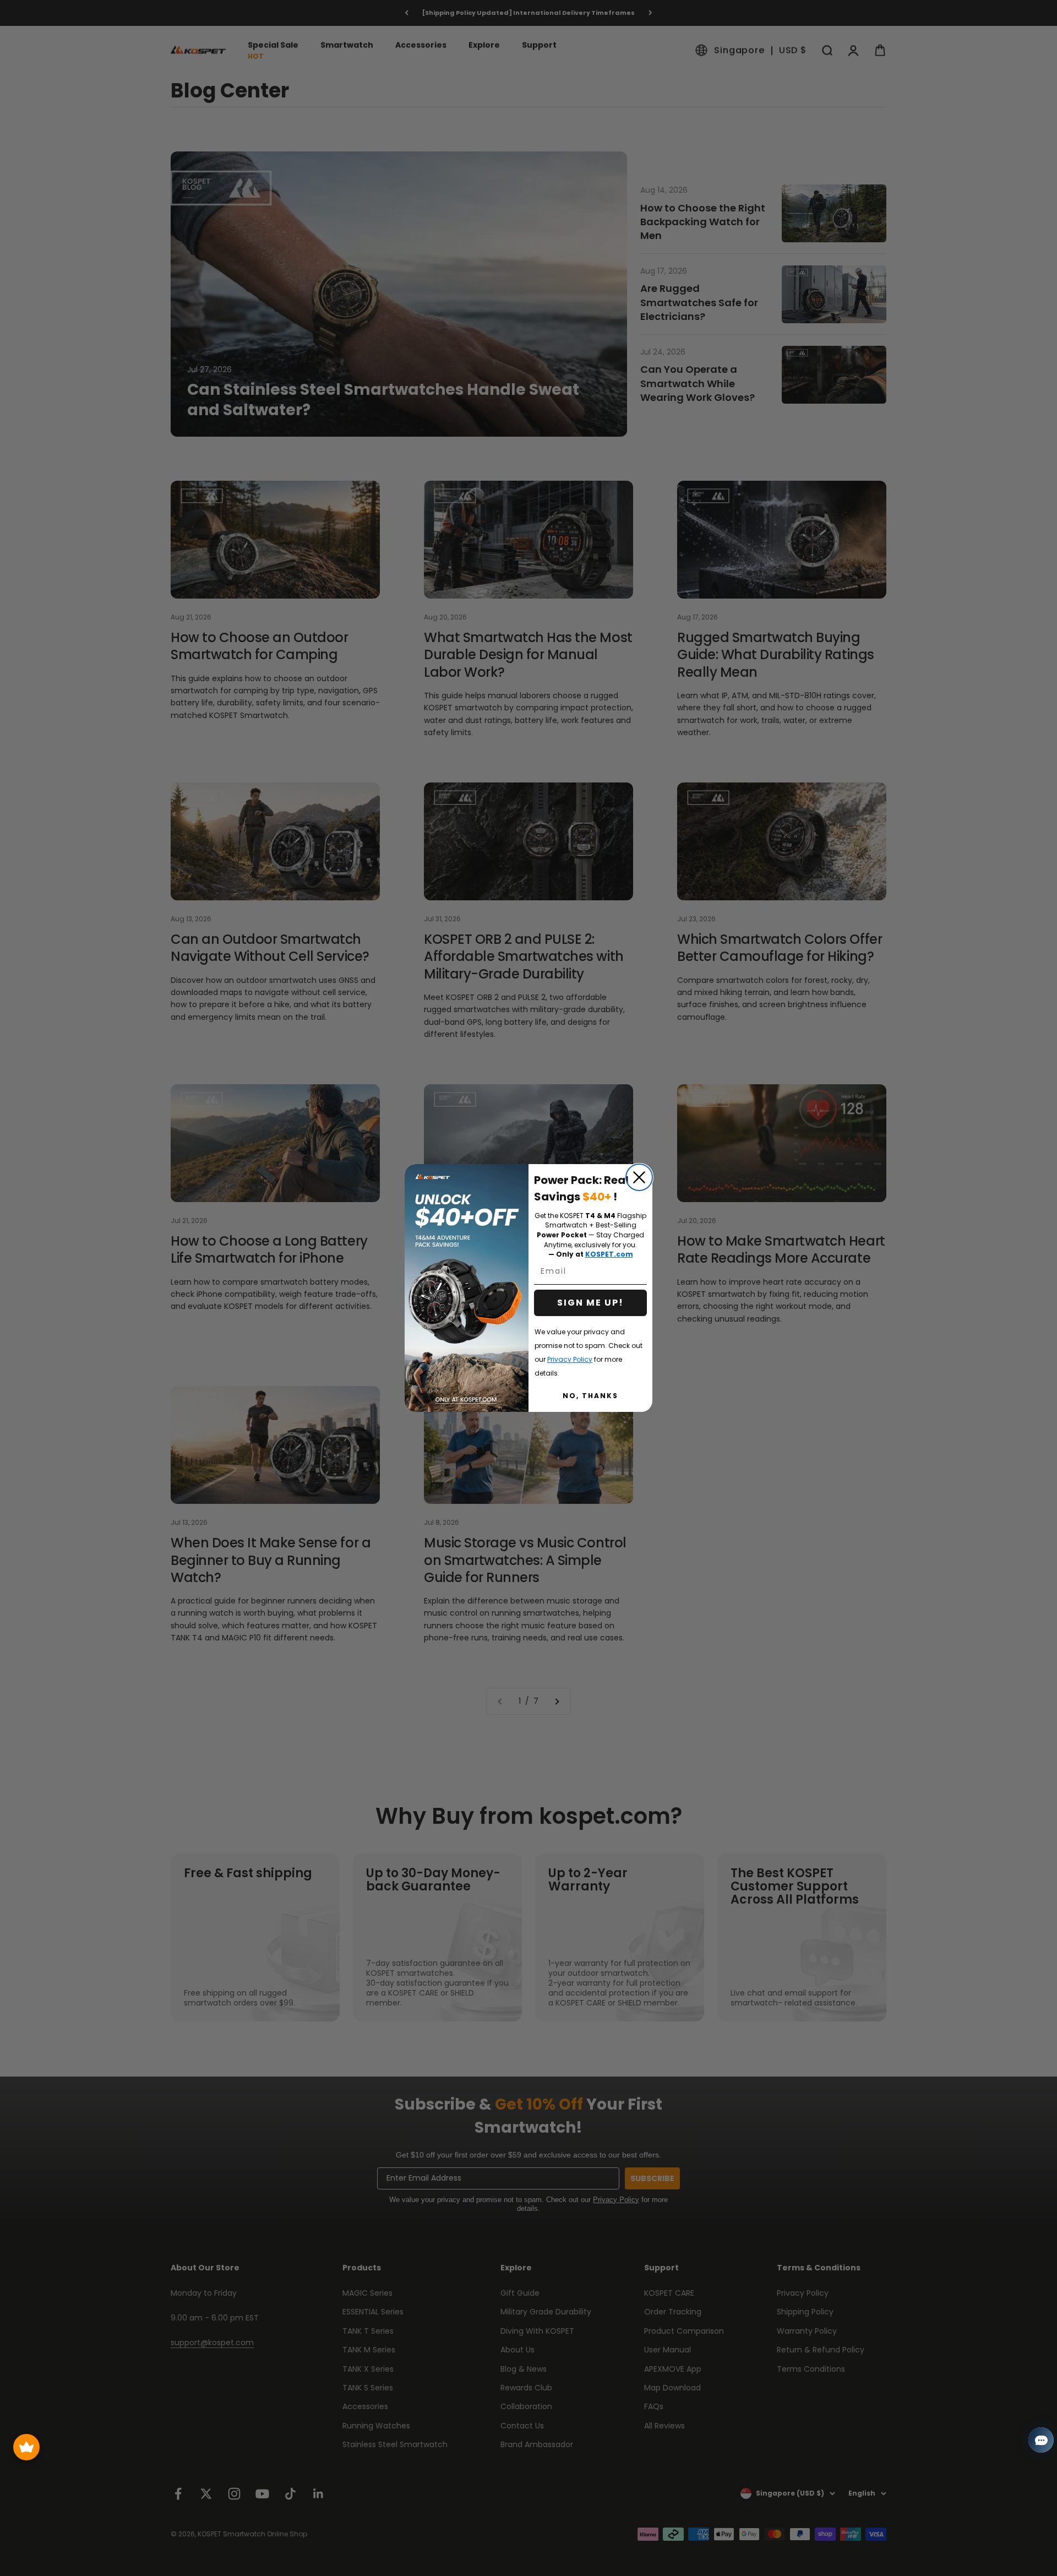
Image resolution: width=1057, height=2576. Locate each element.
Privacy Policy (570, 1359)
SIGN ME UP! (590, 1303)
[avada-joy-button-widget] (26, 2447)
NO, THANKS (590, 1396)
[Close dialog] (639, 1177)
